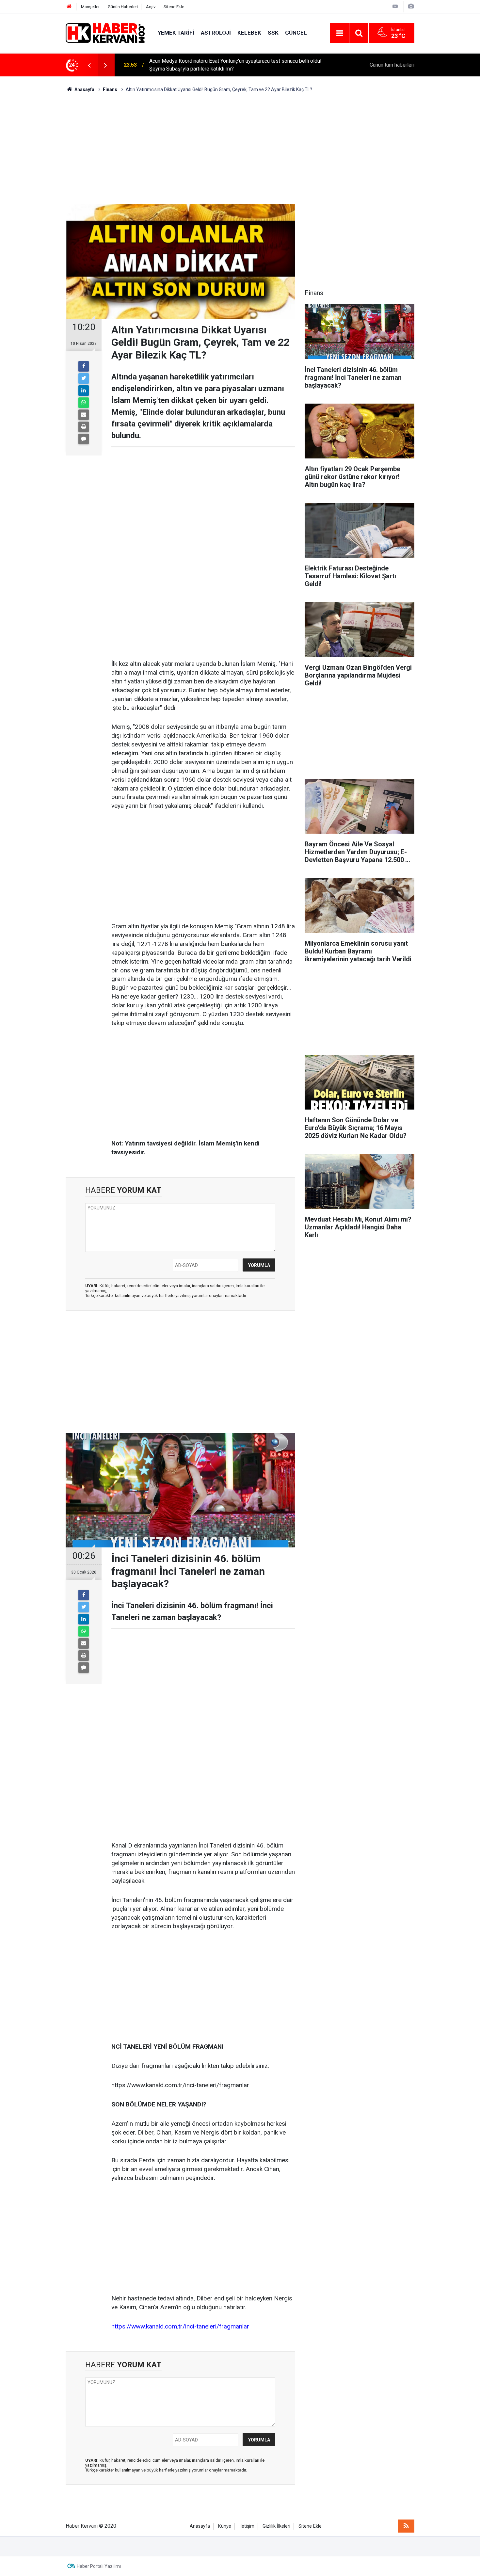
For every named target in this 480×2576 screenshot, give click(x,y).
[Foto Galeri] (411, 6)
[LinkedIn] (84, 391)
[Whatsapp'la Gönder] (84, 403)
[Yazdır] (84, 427)
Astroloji (216, 33)
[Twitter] (84, 378)
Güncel (296, 33)
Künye (225, 2526)
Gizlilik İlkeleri (276, 2526)
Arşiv (151, 7)
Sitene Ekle (174, 7)
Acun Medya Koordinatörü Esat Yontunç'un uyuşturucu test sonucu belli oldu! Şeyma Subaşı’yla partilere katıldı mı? (235, 65)
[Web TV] (395, 6)
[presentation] (89, 65)
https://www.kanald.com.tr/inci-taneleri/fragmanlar (180, 2326)
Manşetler (90, 7)
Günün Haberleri (123, 7)
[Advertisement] (240, 149)
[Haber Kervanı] (105, 32)
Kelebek (249, 33)
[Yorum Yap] (84, 439)
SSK (273, 33)
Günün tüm (392, 65)
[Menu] (340, 33)
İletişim (247, 2526)
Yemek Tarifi (176, 33)
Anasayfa (200, 2526)
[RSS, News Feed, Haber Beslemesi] (406, 2526)
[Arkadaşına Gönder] (84, 415)
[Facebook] (84, 366)
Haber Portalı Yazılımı (99, 2566)
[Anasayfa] (69, 7)
